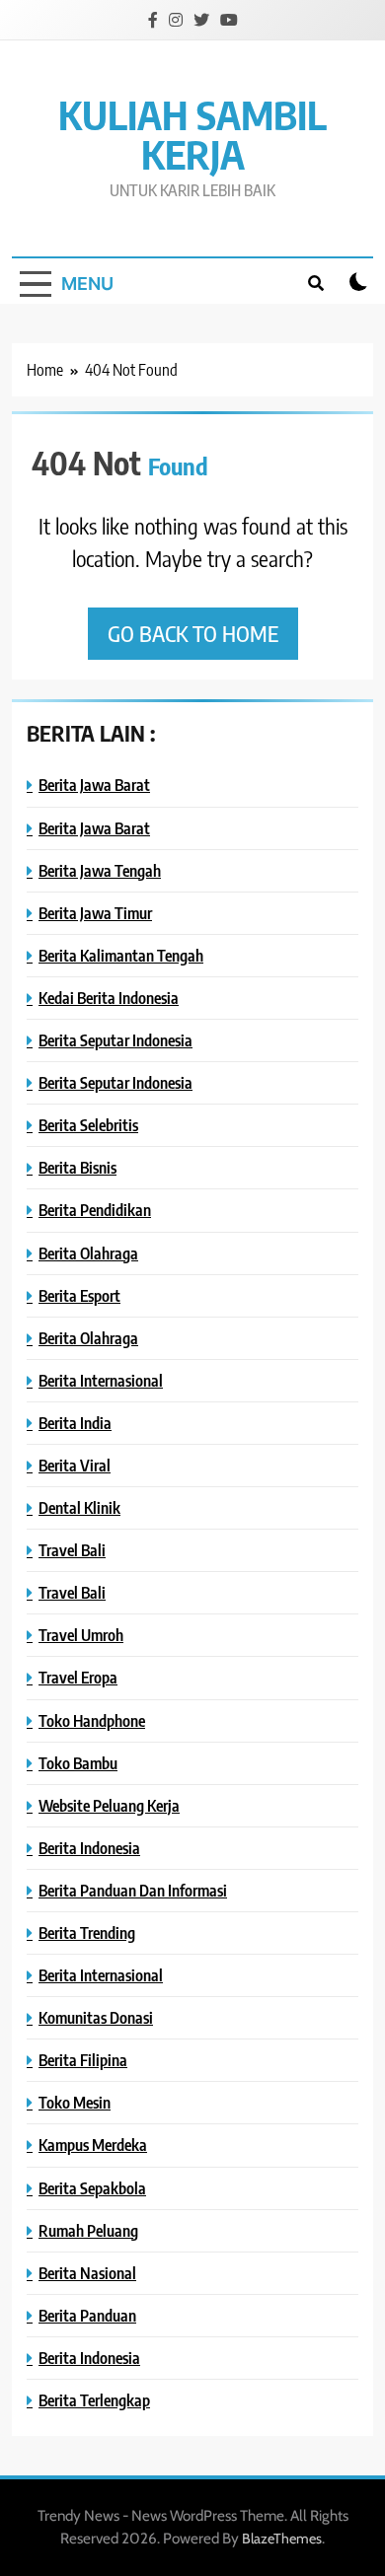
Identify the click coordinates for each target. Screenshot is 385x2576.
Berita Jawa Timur (95, 913)
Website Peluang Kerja (109, 1805)
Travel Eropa (78, 1677)
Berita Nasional (87, 2273)
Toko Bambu (78, 1763)
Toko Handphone (92, 1720)
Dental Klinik (79, 1507)
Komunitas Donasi (96, 2017)
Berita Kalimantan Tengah (121, 955)
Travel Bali (72, 1550)
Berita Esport (79, 1295)
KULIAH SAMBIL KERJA (192, 134)
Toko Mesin (75, 2102)
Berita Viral (75, 1465)
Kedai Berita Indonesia (109, 998)
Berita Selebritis (88, 1125)
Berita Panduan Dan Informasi (133, 1890)
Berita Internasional (101, 1380)
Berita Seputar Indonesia (115, 1040)
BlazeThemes (282, 2539)
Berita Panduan (87, 2315)
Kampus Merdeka (93, 2145)
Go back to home (193, 633)
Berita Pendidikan (95, 1210)
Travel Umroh (81, 1635)
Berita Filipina (83, 2060)
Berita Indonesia (89, 1848)
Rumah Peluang (88, 2230)
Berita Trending (87, 1932)
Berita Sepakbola (92, 2188)
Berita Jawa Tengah (100, 870)
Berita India (75, 1423)
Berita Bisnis (77, 1167)
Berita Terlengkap (94, 2400)
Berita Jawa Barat (94, 785)
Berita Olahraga (88, 1253)
